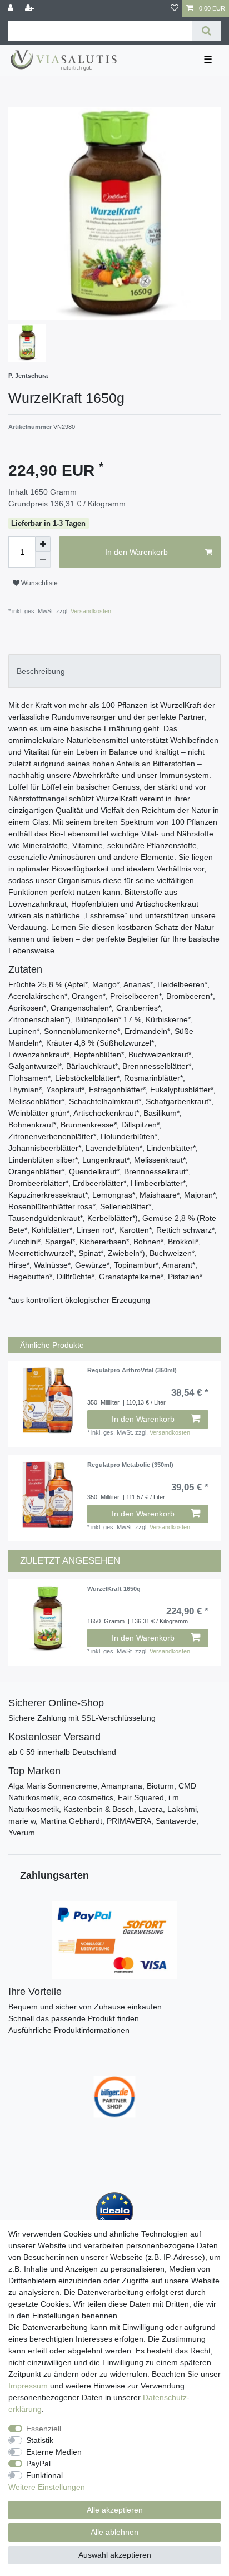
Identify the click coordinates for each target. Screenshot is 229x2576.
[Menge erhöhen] (43, 544)
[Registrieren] (31, 9)
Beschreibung (41, 671)
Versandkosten (90, 611)
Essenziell (44, 2429)
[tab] (114, 671)
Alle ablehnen (114, 2532)
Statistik (40, 2440)
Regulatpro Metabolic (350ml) (130, 1465)
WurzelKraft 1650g (114, 1589)
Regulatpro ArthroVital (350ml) (132, 1370)
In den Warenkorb (136, 552)
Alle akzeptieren (115, 2510)
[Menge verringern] (43, 560)
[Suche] (206, 31)
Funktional (44, 2475)
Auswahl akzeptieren (115, 2555)
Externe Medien (54, 2452)
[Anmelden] (12, 9)
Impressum (28, 2386)
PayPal (38, 2464)
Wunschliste (39, 583)
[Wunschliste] (175, 9)
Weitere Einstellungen (47, 2487)
